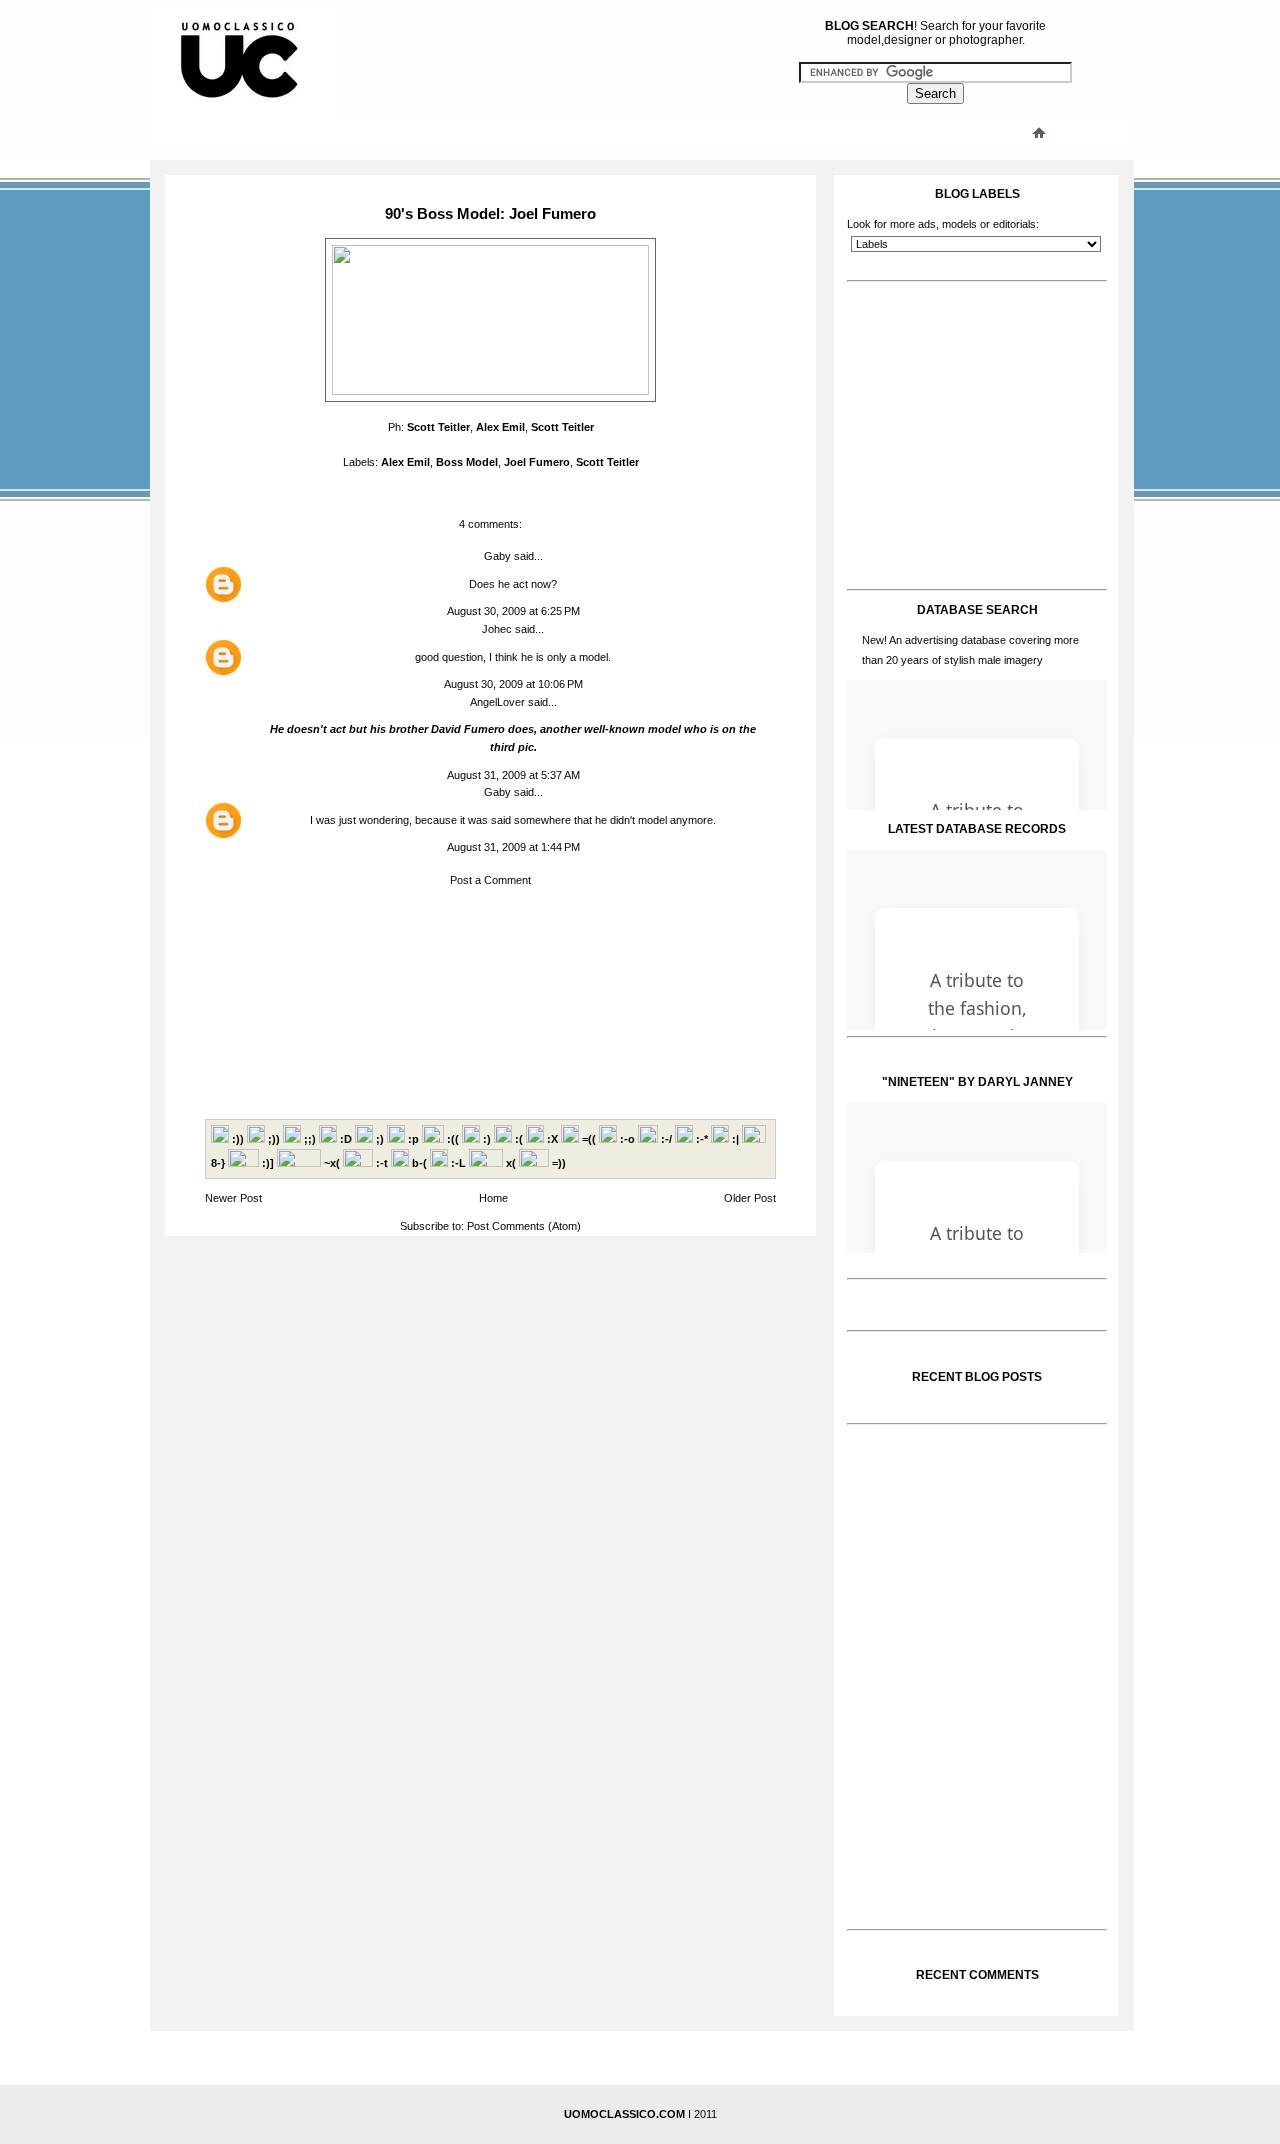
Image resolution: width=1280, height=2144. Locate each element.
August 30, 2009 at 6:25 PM (513, 611)
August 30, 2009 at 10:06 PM (513, 684)
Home (493, 1198)
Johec (497, 629)
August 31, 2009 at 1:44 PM (513, 847)
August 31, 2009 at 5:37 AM (513, 775)
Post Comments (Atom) (524, 1226)
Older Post (750, 1198)
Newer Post (233, 1198)
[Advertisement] (555, 132)
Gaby (497, 556)
